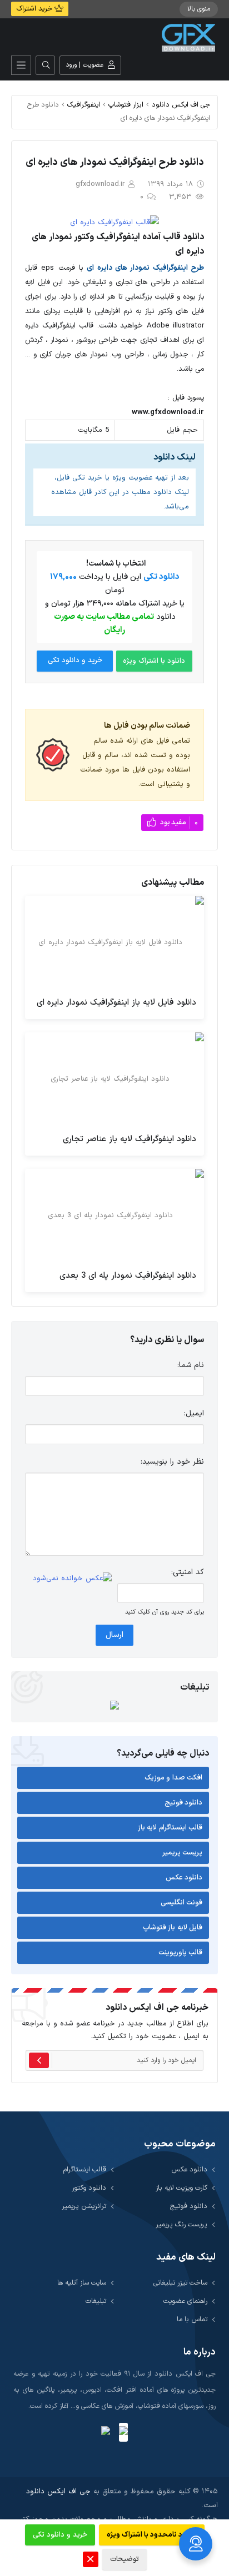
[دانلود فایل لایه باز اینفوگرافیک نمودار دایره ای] (114, 942)
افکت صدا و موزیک (174, 1778)
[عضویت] (39, 2060)
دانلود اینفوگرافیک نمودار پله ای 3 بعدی (128, 1276)
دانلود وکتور (89, 2188)
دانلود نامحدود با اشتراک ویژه (152, 2535)
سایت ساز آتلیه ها (82, 2283)
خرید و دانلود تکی (75, 661)
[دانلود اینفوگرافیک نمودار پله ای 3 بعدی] (114, 1216)
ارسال (114, 1635)
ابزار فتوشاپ (126, 105)
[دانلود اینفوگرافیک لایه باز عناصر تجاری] (114, 1079)
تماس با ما (192, 2319)
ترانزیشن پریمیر (84, 2206)
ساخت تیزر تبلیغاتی (180, 2283)
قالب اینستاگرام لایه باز (170, 1828)
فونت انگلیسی (182, 1903)
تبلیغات (96, 2301)
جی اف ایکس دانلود (181, 105)
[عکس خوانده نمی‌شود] (72, 1579)
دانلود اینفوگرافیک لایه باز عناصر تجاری (130, 1139)
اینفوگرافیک (84, 105)
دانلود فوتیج (184, 1803)
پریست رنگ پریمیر (181, 2224)
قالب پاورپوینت (181, 1953)
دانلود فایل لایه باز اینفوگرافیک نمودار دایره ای (116, 1003)
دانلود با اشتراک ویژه (154, 661)
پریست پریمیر (183, 1853)
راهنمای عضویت (185, 2301)
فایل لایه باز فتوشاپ (173, 1928)
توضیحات (125, 2559)
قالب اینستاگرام (85, 2169)
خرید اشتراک (35, 9)
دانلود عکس (184, 1878)
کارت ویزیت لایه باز (181, 2188)
